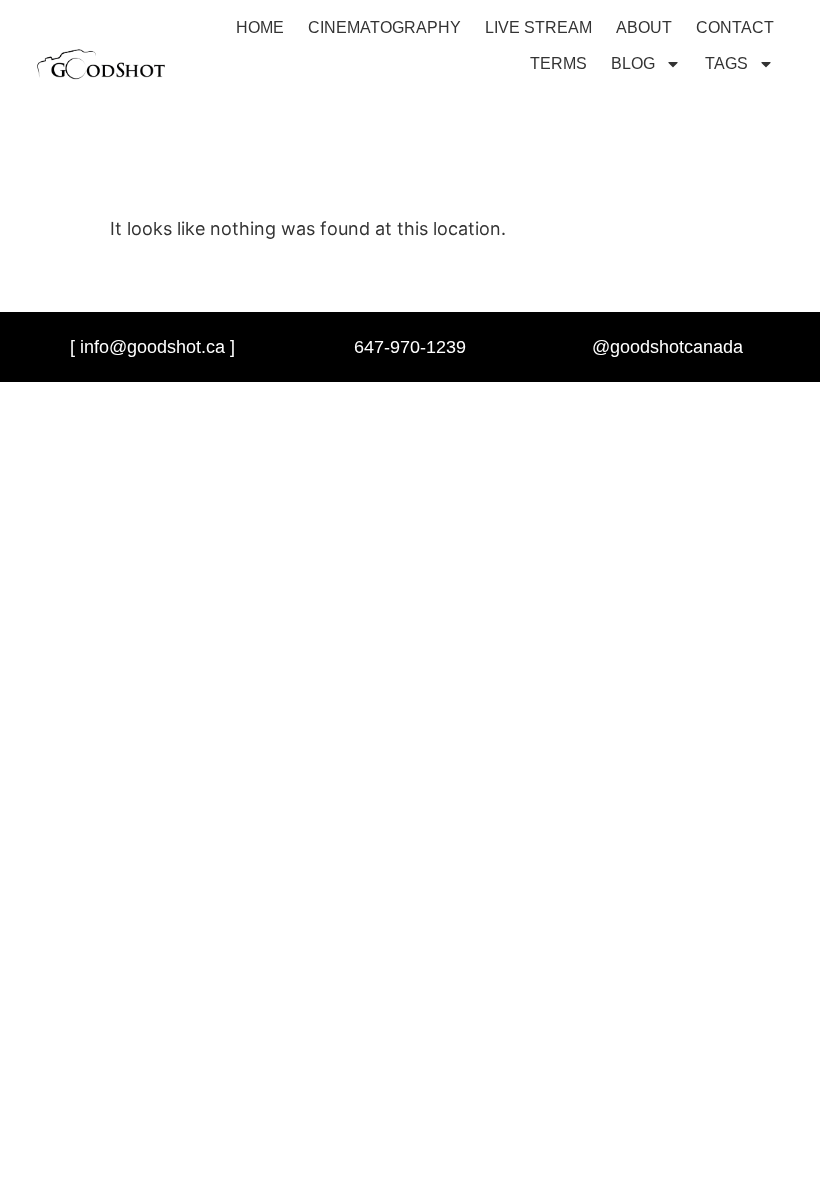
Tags (726, 63)
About (644, 27)
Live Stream (538, 27)
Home (260, 27)
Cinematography (384, 27)
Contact (735, 27)
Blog (633, 63)
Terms (558, 63)
